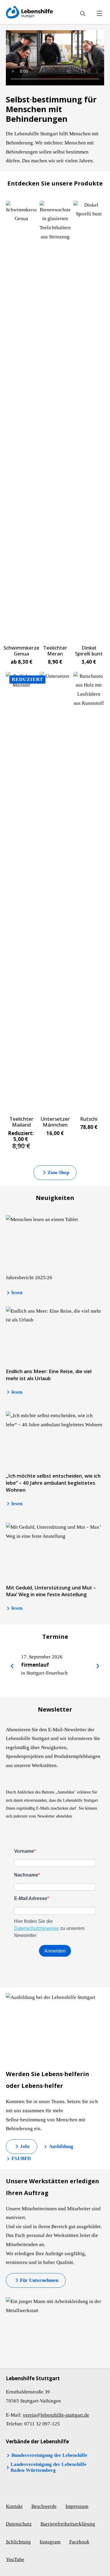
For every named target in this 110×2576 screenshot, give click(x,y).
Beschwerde (44, 2506)
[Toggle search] (83, 14)
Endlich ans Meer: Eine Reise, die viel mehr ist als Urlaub (49, 1375)
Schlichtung (18, 2542)
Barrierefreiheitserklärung (68, 2524)
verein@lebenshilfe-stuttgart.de (56, 2415)
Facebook (79, 2542)
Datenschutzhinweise (37, 1928)
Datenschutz (19, 2524)
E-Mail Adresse (31, 1898)
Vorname (24, 1851)
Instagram (50, 2542)
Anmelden (55, 1951)
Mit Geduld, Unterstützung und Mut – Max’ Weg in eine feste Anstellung (51, 1591)
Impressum (77, 2506)
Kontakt (14, 2506)
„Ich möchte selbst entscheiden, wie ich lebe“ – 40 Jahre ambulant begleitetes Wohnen (53, 1483)
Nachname (26, 1875)
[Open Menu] (99, 14)
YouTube (15, 2559)
